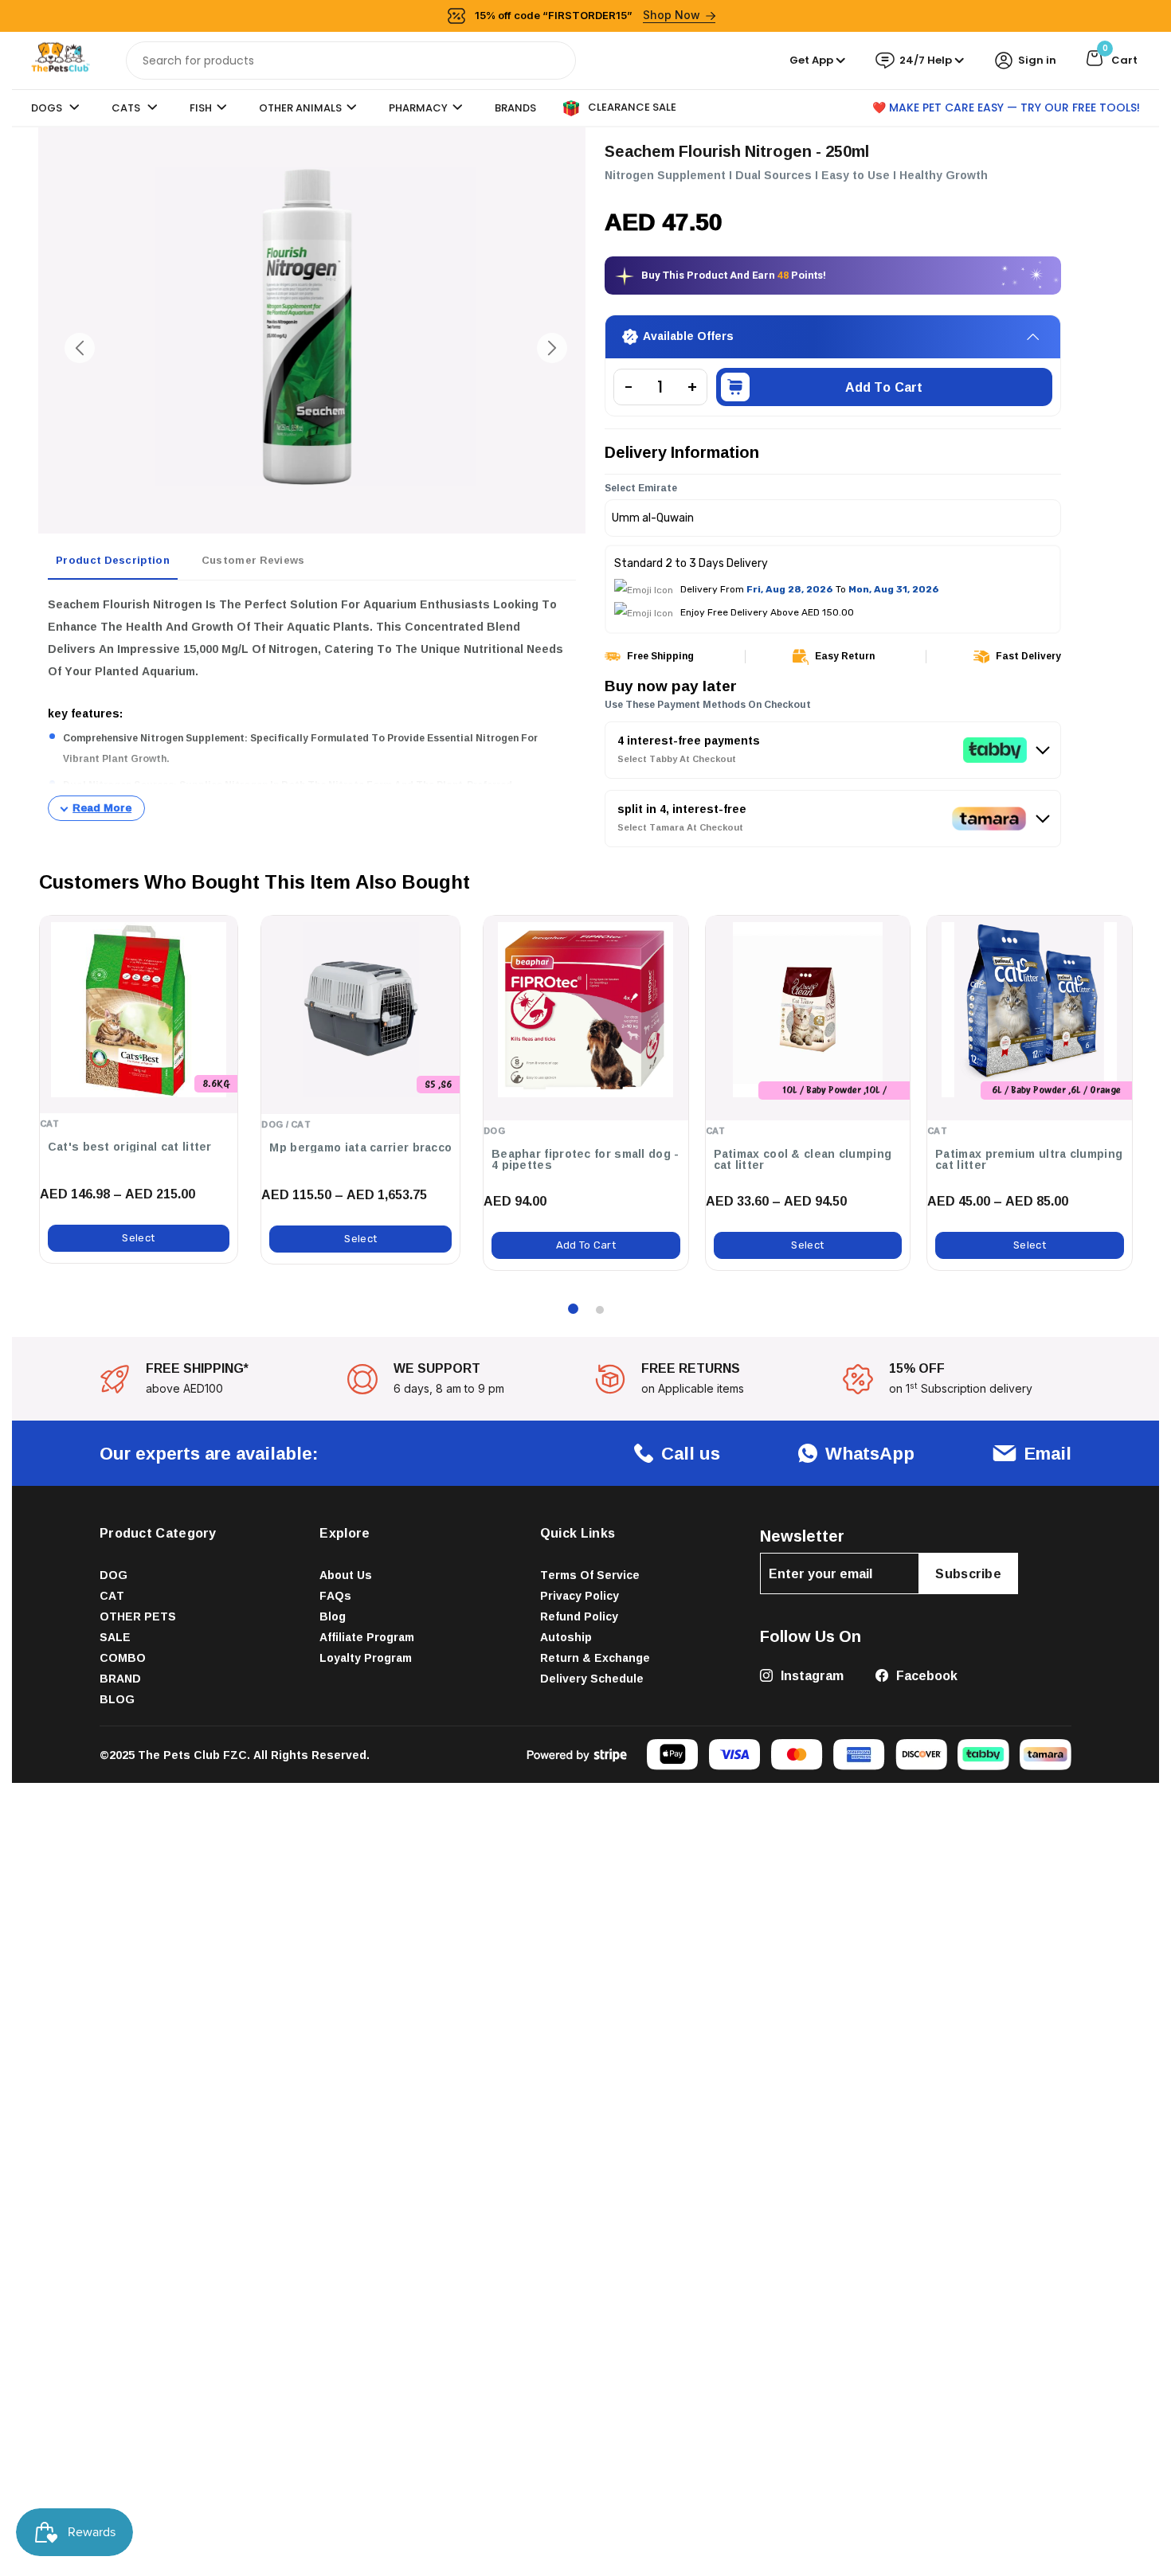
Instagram (811, 1676)
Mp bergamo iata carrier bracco (360, 1148)
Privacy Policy (580, 1596)
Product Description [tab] (113, 560)
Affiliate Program (367, 1638)
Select (138, 1239)
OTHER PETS (138, 1617)
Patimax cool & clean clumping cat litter (803, 1159)
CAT (112, 1596)
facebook (925, 1676)
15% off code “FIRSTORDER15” (588, 15)
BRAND (120, 1679)
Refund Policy (579, 1617)
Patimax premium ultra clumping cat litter (1029, 1159)
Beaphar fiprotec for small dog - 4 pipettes (585, 1159)
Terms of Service (590, 1575)
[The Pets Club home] (61, 59)
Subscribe (968, 1574)
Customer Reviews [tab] (253, 560)
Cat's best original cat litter (130, 1147)
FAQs (335, 1596)
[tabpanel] (312, 707)
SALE (115, 1638)
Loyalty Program (366, 1658)
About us (346, 1575)
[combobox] (351, 61)
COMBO (123, 1658)
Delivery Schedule (592, 1679)
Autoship (566, 1638)
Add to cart (884, 388)
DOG (114, 1575)
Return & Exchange (595, 1658)
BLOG (117, 1700)
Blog (333, 1617)
